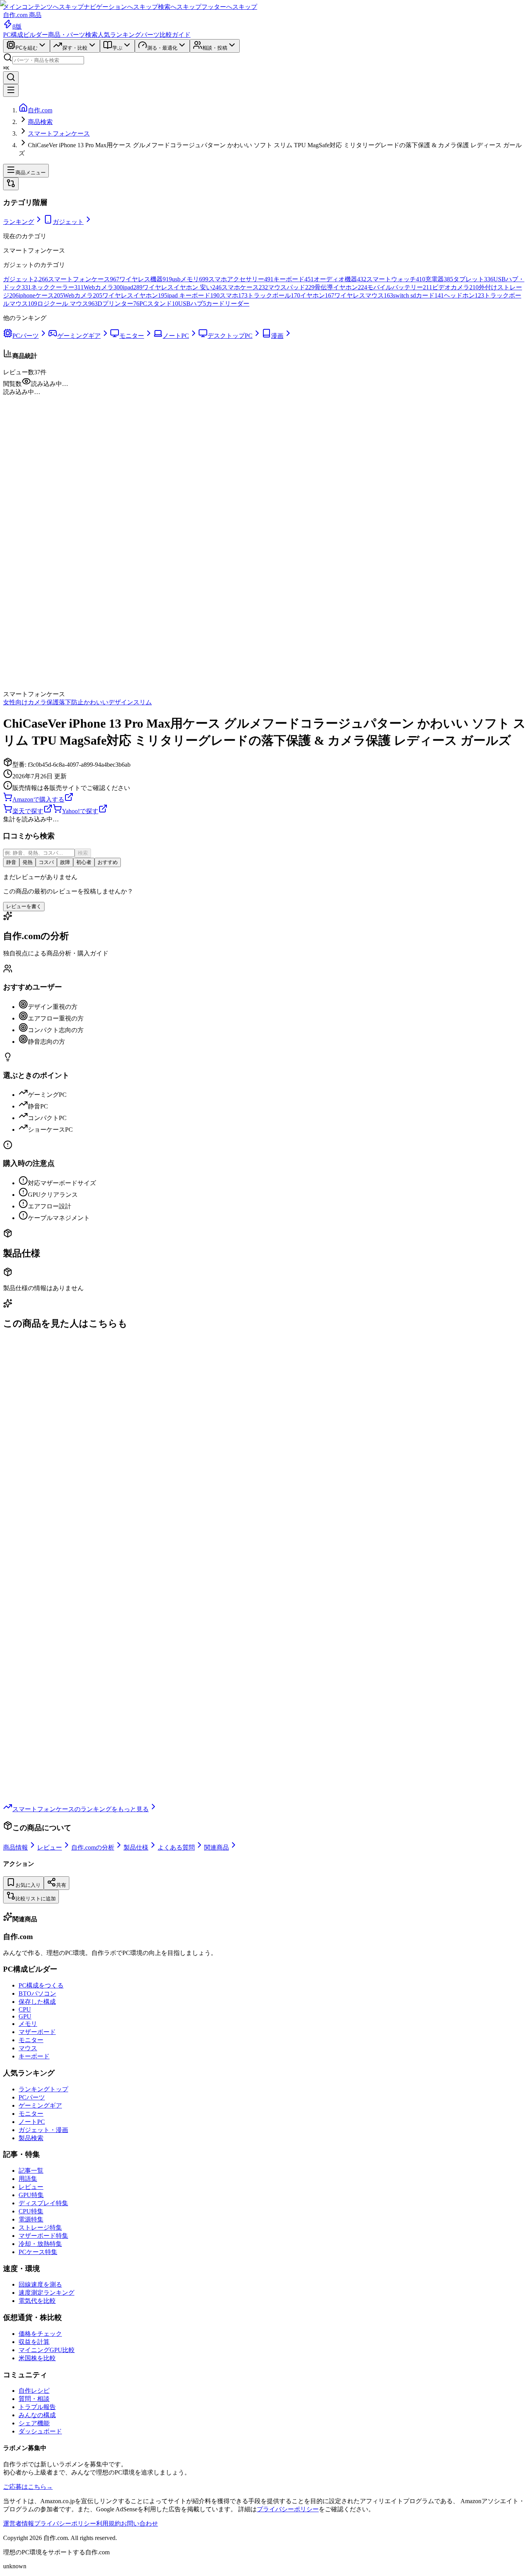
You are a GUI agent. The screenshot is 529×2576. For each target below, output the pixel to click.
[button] (264, 392)
